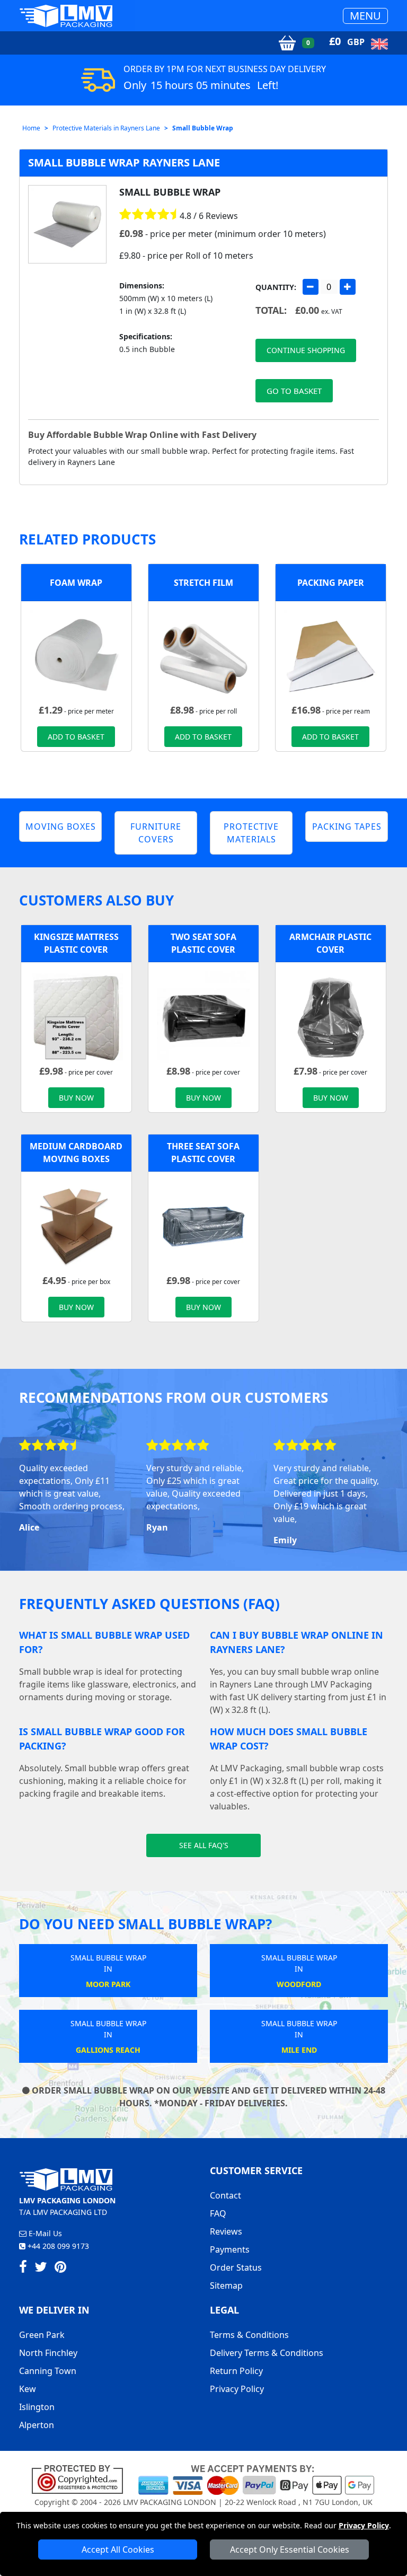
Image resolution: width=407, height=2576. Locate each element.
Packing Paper (331, 583)
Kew (28, 2389)
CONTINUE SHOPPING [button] (306, 350)
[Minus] (311, 287)
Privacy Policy (364, 2525)
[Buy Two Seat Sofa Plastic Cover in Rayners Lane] (203, 1017)
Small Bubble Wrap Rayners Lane (124, 162)
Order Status (236, 2267)
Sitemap (226, 2285)
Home (31, 128)
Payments (230, 2249)
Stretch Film (203, 583)
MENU (365, 16)
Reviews (226, 2231)
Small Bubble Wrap (203, 128)
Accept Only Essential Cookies (290, 2549)
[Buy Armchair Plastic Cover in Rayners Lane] (331, 1017)
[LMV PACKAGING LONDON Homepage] (66, 16)
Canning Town (48, 2371)
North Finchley (48, 2353)
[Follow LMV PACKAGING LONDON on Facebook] (23, 2269)
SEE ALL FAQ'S (204, 1845)
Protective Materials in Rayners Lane (106, 128)
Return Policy (236, 2371)
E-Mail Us (44, 2233)
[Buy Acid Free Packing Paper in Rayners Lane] (331, 656)
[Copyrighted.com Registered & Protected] (82, 2479)
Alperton (37, 2425)
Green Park (42, 2335)
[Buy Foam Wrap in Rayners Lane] (76, 656)
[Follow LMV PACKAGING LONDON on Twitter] (41, 2269)
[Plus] (348, 287)
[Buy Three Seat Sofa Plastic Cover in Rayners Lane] (203, 1226)
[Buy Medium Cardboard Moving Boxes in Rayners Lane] (76, 1226)
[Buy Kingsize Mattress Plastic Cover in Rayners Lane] (76, 1017)
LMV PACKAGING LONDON (170, 2502)
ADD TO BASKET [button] (76, 737)
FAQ (218, 2213)
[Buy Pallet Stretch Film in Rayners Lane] (203, 656)
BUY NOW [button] (76, 1098)
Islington (37, 2407)
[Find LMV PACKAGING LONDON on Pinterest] (60, 2269)
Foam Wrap (76, 583)
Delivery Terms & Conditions (267, 2353)
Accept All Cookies (118, 2549)
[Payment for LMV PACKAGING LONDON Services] (256, 2479)
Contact (225, 2195)
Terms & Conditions (249, 2335)
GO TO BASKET (294, 391)
